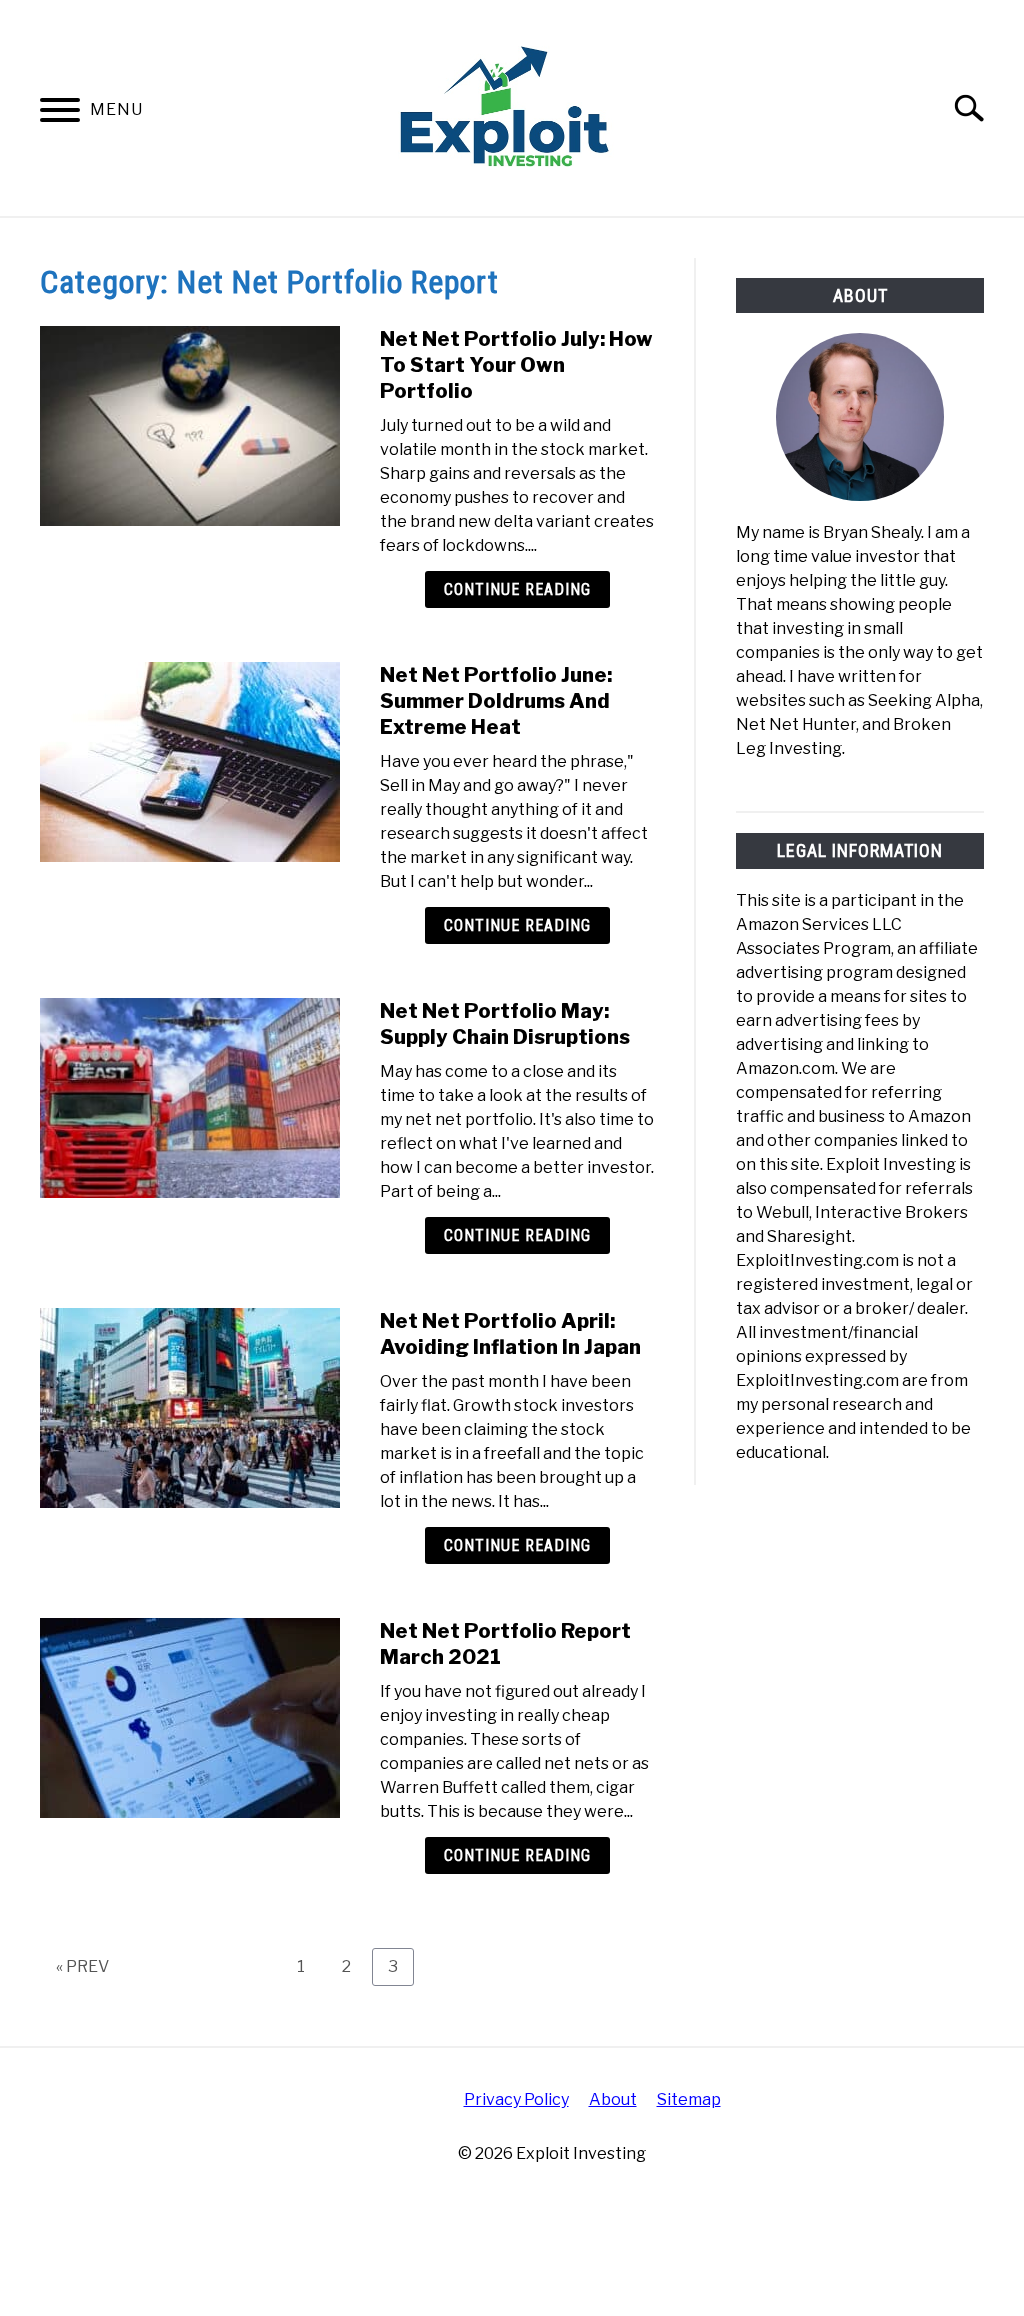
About (613, 2099)
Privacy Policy (516, 2099)
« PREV (82, 1966)
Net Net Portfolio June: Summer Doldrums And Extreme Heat (496, 701)
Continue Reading (517, 589)
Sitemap (689, 2099)
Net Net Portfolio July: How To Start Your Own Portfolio (516, 365)
